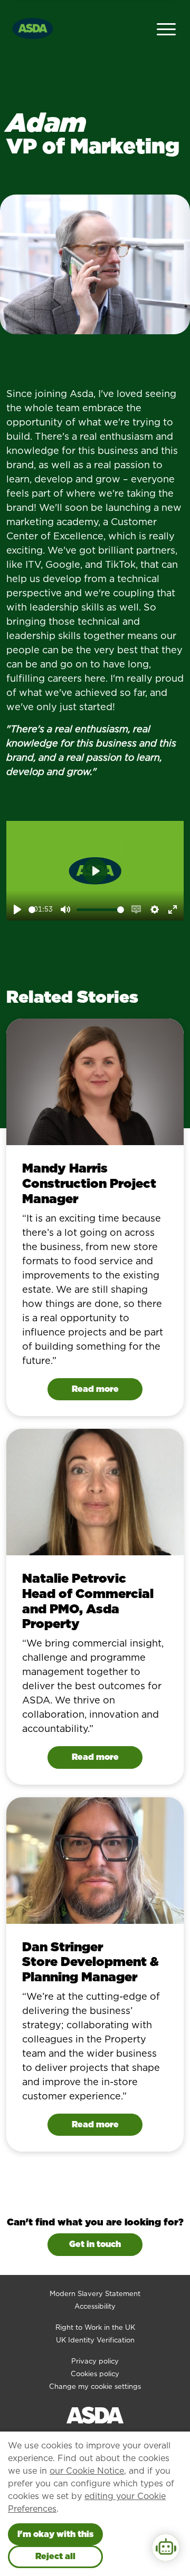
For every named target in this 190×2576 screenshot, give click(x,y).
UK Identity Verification (95, 2340)
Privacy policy (95, 2361)
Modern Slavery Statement (95, 2294)
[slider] (32, 910)
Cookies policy (95, 2374)
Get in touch (95, 2244)
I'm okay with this (55, 2534)
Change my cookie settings (95, 2386)
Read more (95, 1389)
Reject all (55, 2556)
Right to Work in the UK (95, 2327)
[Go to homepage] (33, 27)
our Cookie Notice (87, 2471)
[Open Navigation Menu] (166, 28)
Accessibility (95, 2306)
